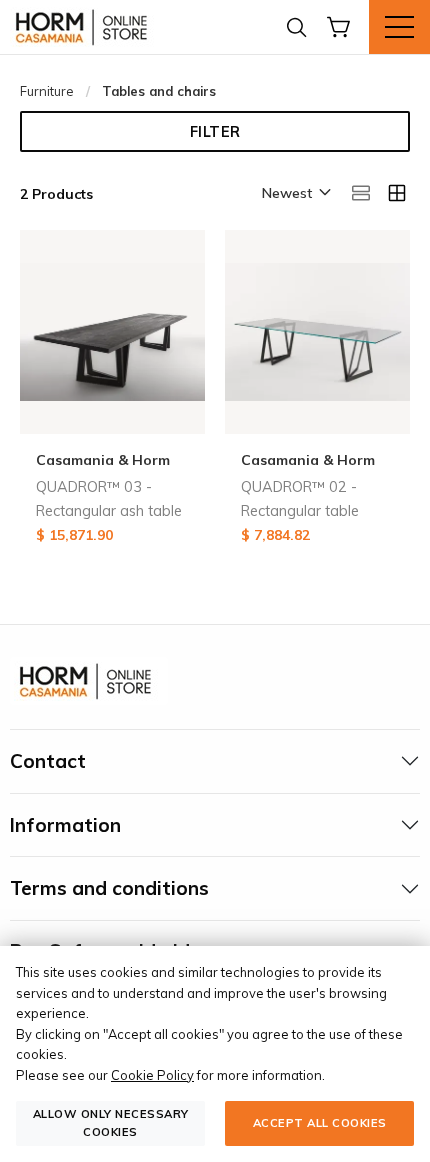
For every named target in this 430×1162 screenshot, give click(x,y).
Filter (215, 132)
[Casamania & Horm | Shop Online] (85, 27)
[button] (295, 194)
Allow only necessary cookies (111, 1122)
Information (65, 825)
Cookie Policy (152, 1075)
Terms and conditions (109, 888)
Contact (48, 761)
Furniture (47, 91)
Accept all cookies (320, 1123)
